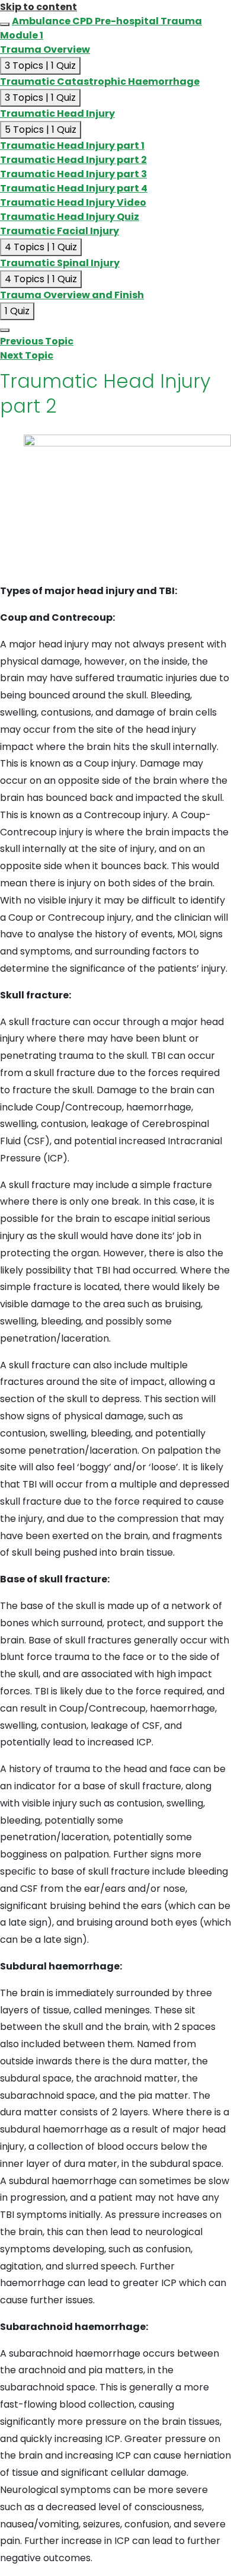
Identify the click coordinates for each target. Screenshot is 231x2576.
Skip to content (38, 7)
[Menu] (5, 330)
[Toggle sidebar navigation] (5, 24)
